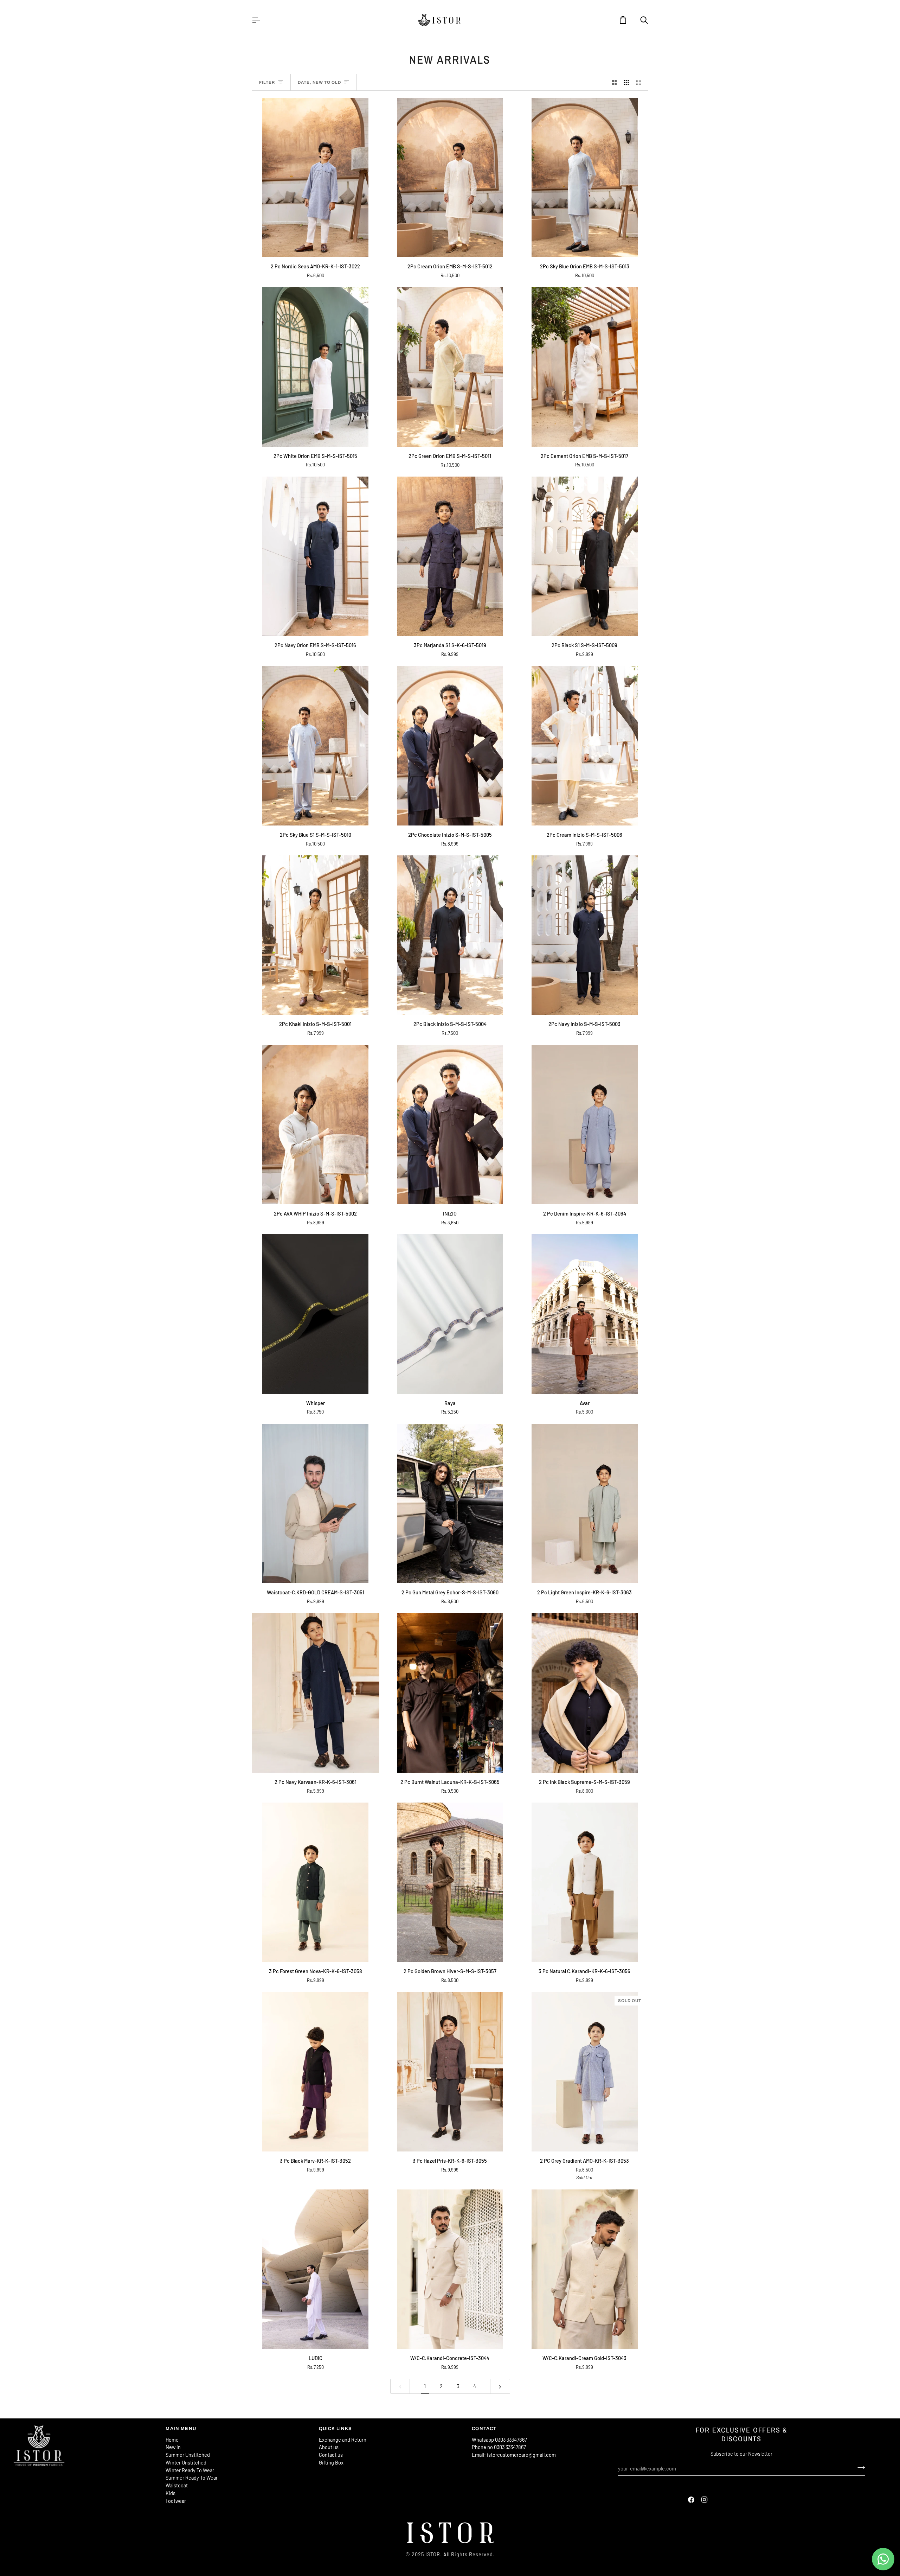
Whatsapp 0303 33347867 (499, 2440)
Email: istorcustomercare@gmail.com (514, 2455)
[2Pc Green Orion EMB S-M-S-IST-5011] (450, 367)
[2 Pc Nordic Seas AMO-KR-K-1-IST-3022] (316, 177)
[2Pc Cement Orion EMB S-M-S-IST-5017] (584, 367)
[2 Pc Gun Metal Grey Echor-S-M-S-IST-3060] (450, 1503)
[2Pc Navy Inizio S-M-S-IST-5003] (584, 935)
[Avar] (584, 1314)
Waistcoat (177, 2485)
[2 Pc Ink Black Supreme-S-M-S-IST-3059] (584, 1693)
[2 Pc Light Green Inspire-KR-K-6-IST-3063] (584, 1503)
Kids (171, 2493)
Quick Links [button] (336, 2429)
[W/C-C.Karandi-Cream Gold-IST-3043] (584, 2269)
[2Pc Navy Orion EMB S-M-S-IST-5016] (316, 556)
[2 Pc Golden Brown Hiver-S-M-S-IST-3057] (450, 1882)
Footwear (176, 2501)
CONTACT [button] (484, 2429)
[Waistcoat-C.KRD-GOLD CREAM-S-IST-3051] (316, 1503)
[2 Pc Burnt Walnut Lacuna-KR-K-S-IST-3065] (450, 1693)
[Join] (859, 2468)
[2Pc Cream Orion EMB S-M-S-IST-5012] (450, 177)
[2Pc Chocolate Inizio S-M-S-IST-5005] (450, 746)
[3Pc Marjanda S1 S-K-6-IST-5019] (450, 556)
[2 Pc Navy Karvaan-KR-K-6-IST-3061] (316, 1693)
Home (172, 2440)
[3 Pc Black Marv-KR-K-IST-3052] (316, 2072)
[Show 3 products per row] (626, 82)
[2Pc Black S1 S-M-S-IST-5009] (584, 556)
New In (173, 2447)
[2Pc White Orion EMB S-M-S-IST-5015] (316, 367)
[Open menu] (262, 20)
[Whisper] (316, 1314)
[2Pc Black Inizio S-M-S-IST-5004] (450, 935)
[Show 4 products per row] (640, 82)
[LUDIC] (316, 2269)
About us (329, 2447)
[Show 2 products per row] (614, 82)
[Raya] (450, 1314)
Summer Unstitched (188, 2455)
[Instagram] (705, 2500)
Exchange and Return (343, 2440)
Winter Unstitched (186, 2462)
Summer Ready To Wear (192, 2478)
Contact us (331, 2455)
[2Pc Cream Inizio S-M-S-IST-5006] (584, 746)
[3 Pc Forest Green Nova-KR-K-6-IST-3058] (316, 1882)
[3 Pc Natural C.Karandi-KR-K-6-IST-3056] (584, 1882)
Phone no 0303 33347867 (499, 2447)
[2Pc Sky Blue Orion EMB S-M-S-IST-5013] (584, 177)
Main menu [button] (181, 2429)
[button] (86, 2427)
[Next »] (500, 2386)
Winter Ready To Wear (190, 2470)
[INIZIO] (450, 1125)
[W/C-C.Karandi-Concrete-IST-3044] (450, 2269)
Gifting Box (331, 2462)
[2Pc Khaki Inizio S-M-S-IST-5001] (316, 935)
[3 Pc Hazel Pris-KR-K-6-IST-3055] (450, 2072)
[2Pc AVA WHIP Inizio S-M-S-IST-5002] (316, 1125)
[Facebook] (691, 2500)
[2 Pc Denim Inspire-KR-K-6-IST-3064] (584, 1125)
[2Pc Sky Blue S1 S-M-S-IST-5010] (316, 746)
